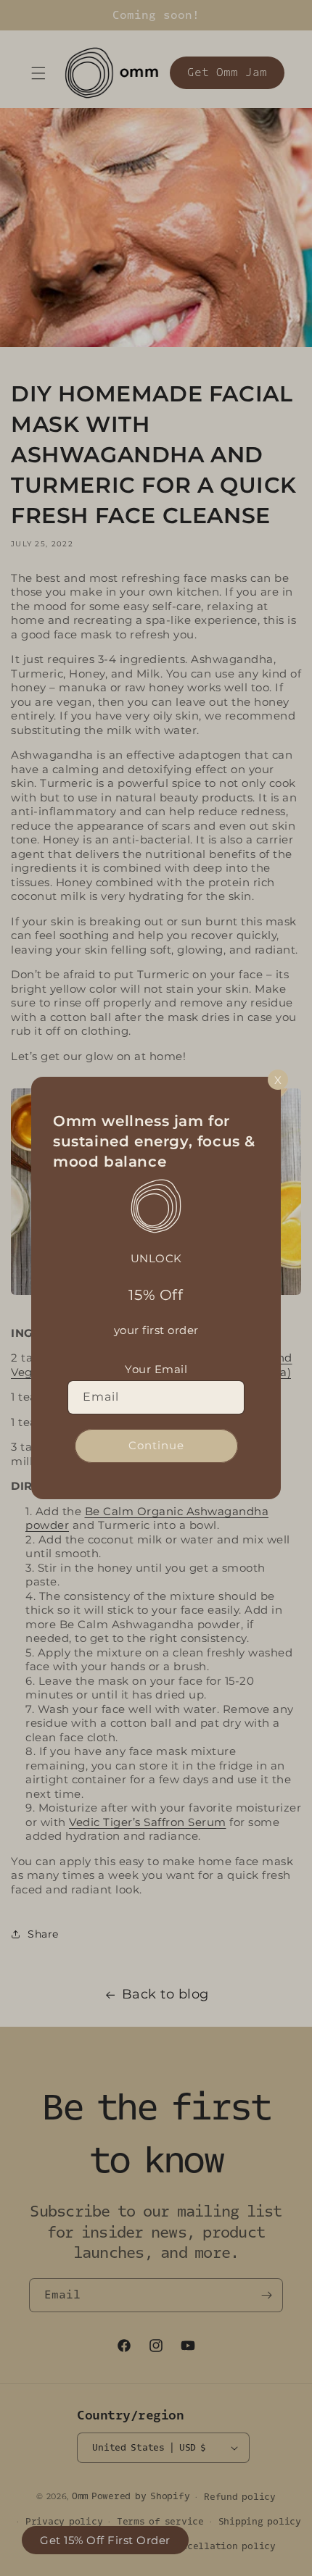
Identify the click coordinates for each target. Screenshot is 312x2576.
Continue (156, 1445)
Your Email (156, 1369)
